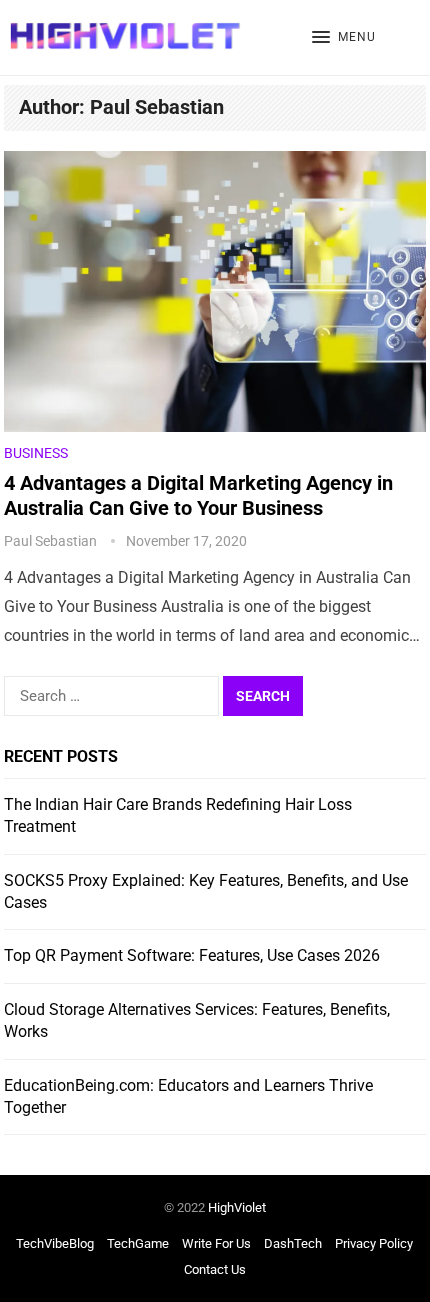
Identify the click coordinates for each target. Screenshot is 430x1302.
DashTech (293, 1243)
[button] (344, 38)
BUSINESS (36, 453)
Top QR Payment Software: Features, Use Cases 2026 (192, 955)
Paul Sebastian (50, 541)
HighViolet (237, 1207)
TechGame (138, 1243)
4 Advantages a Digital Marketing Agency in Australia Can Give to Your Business (198, 495)
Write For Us (216, 1243)
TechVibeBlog (55, 1243)
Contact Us (215, 1269)
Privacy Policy (374, 1243)
